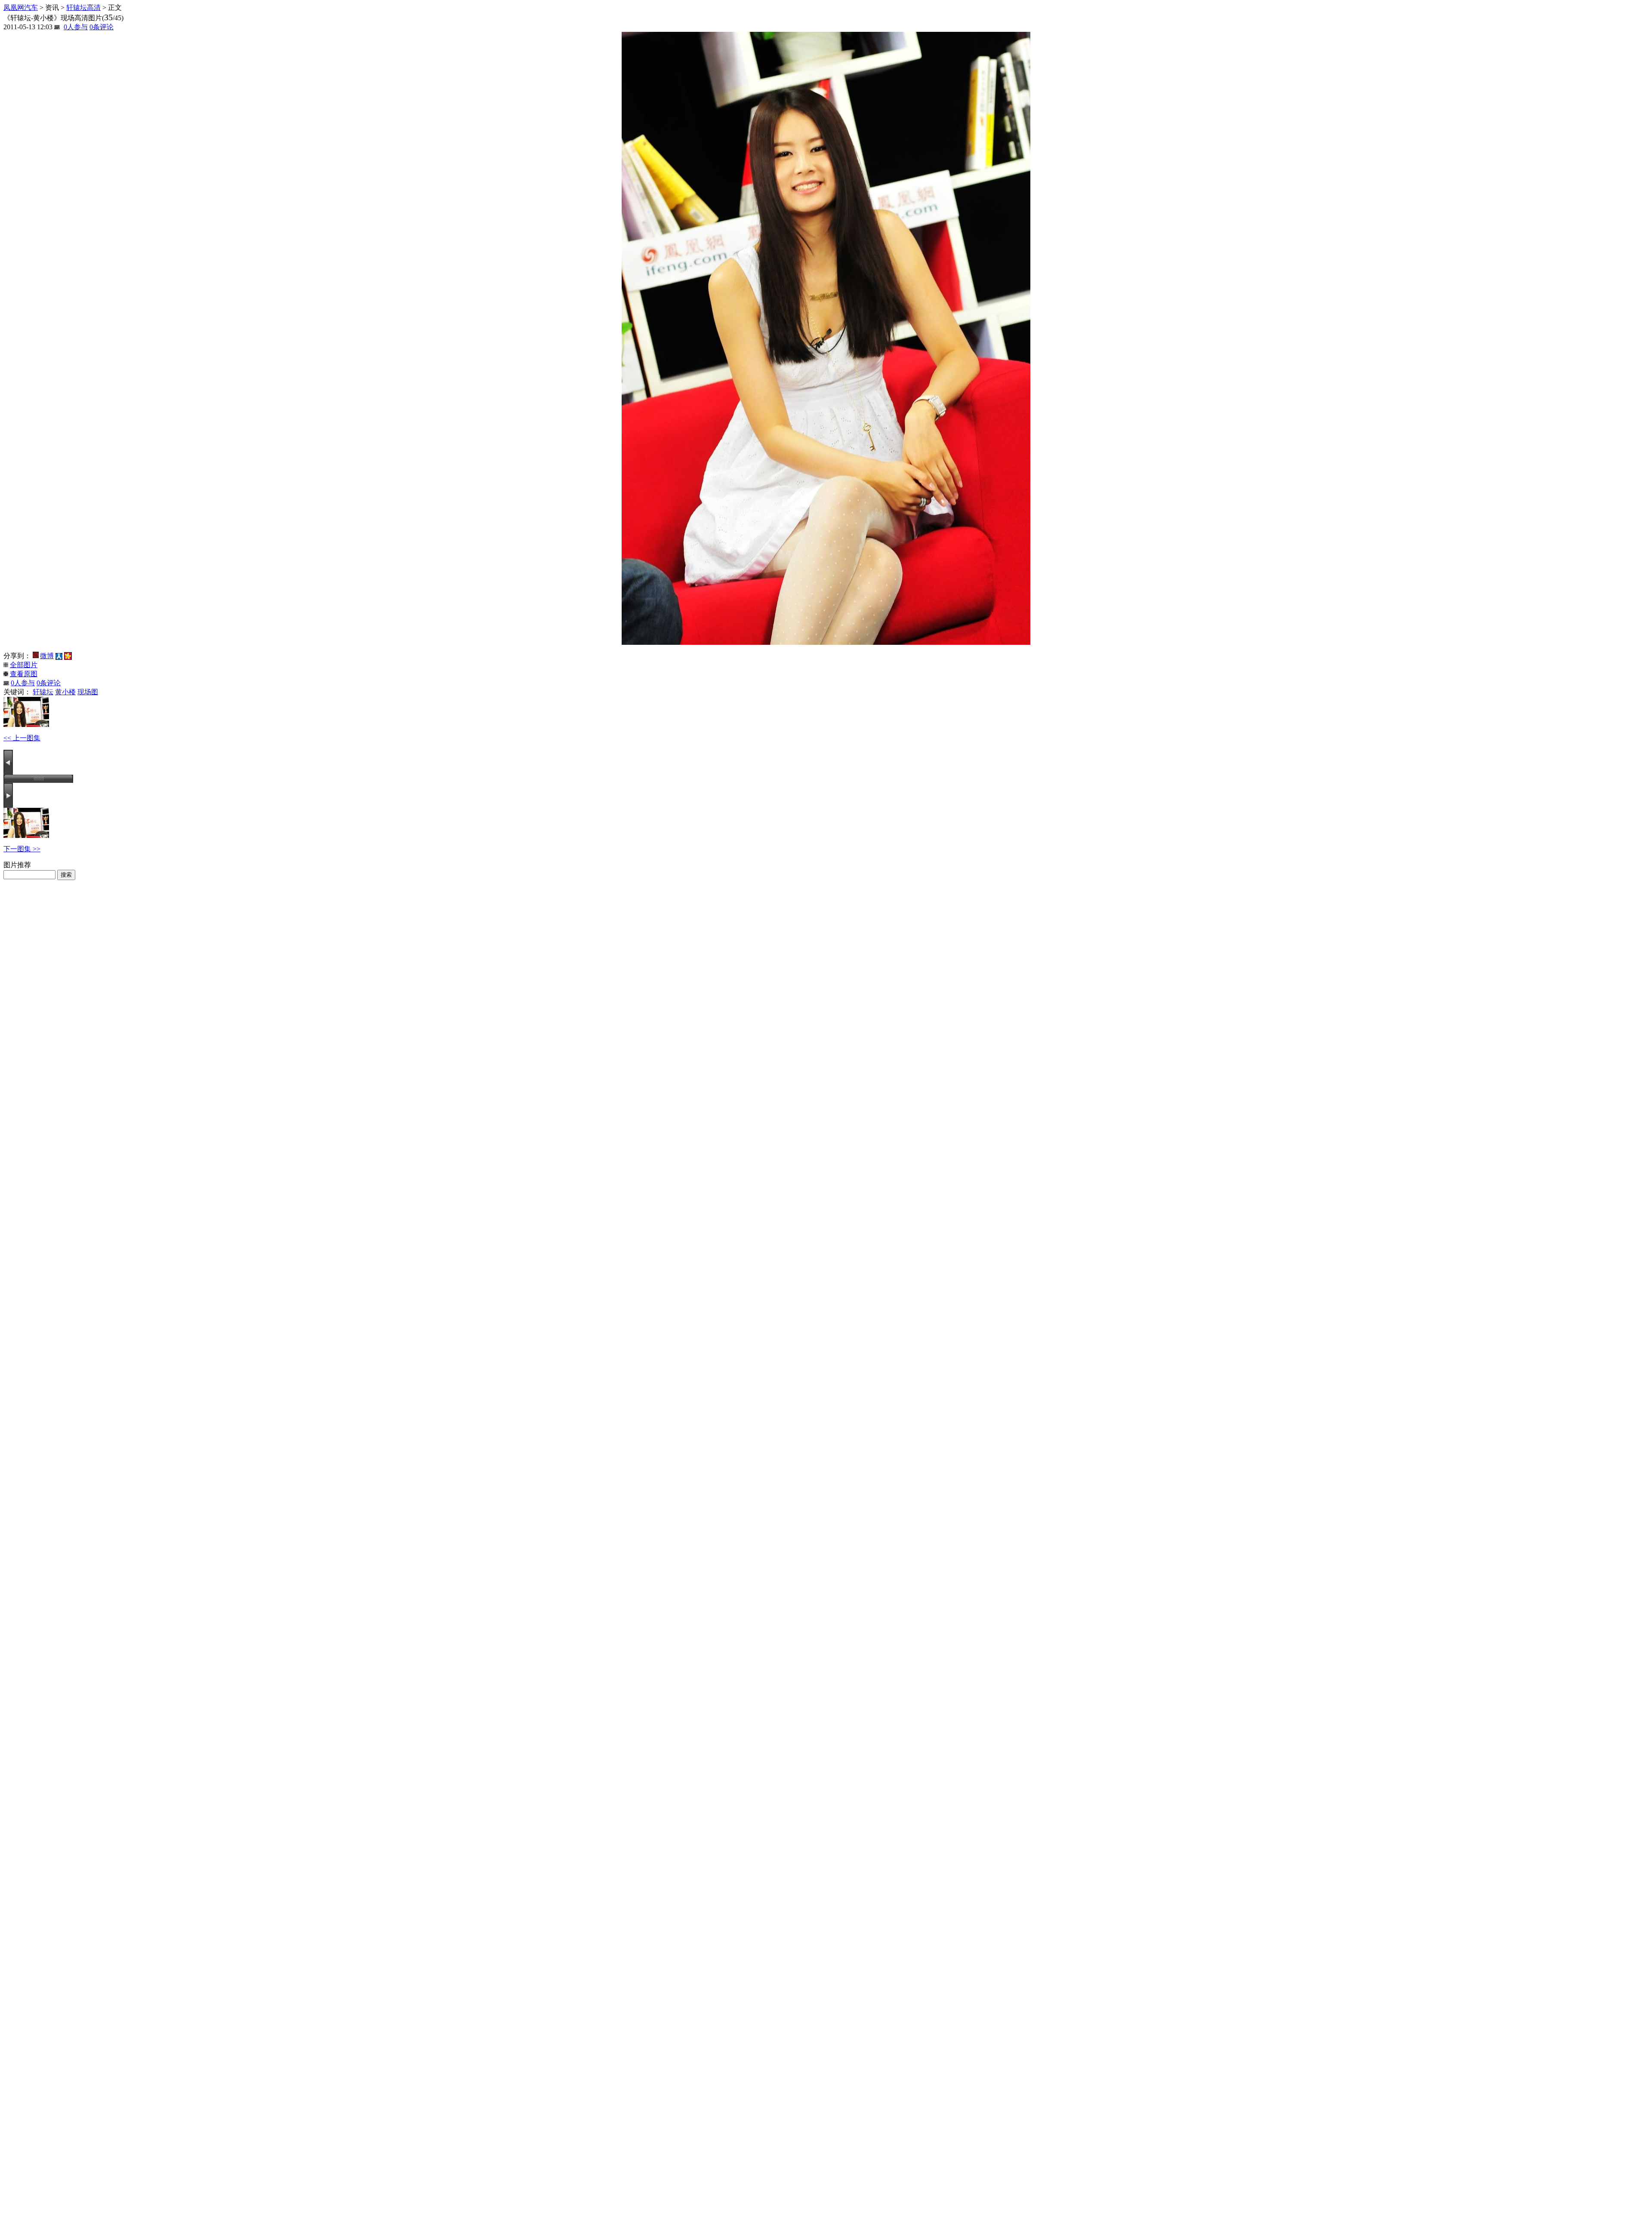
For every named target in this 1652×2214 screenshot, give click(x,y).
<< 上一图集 (22, 738)
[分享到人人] (59, 656)
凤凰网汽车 (21, 8)
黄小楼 (65, 692)
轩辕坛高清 (83, 8)
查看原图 (24, 674)
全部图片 (24, 665)
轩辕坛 (43, 692)
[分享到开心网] (68, 656)
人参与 (76, 27)
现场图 (88, 692)
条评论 (102, 27)
